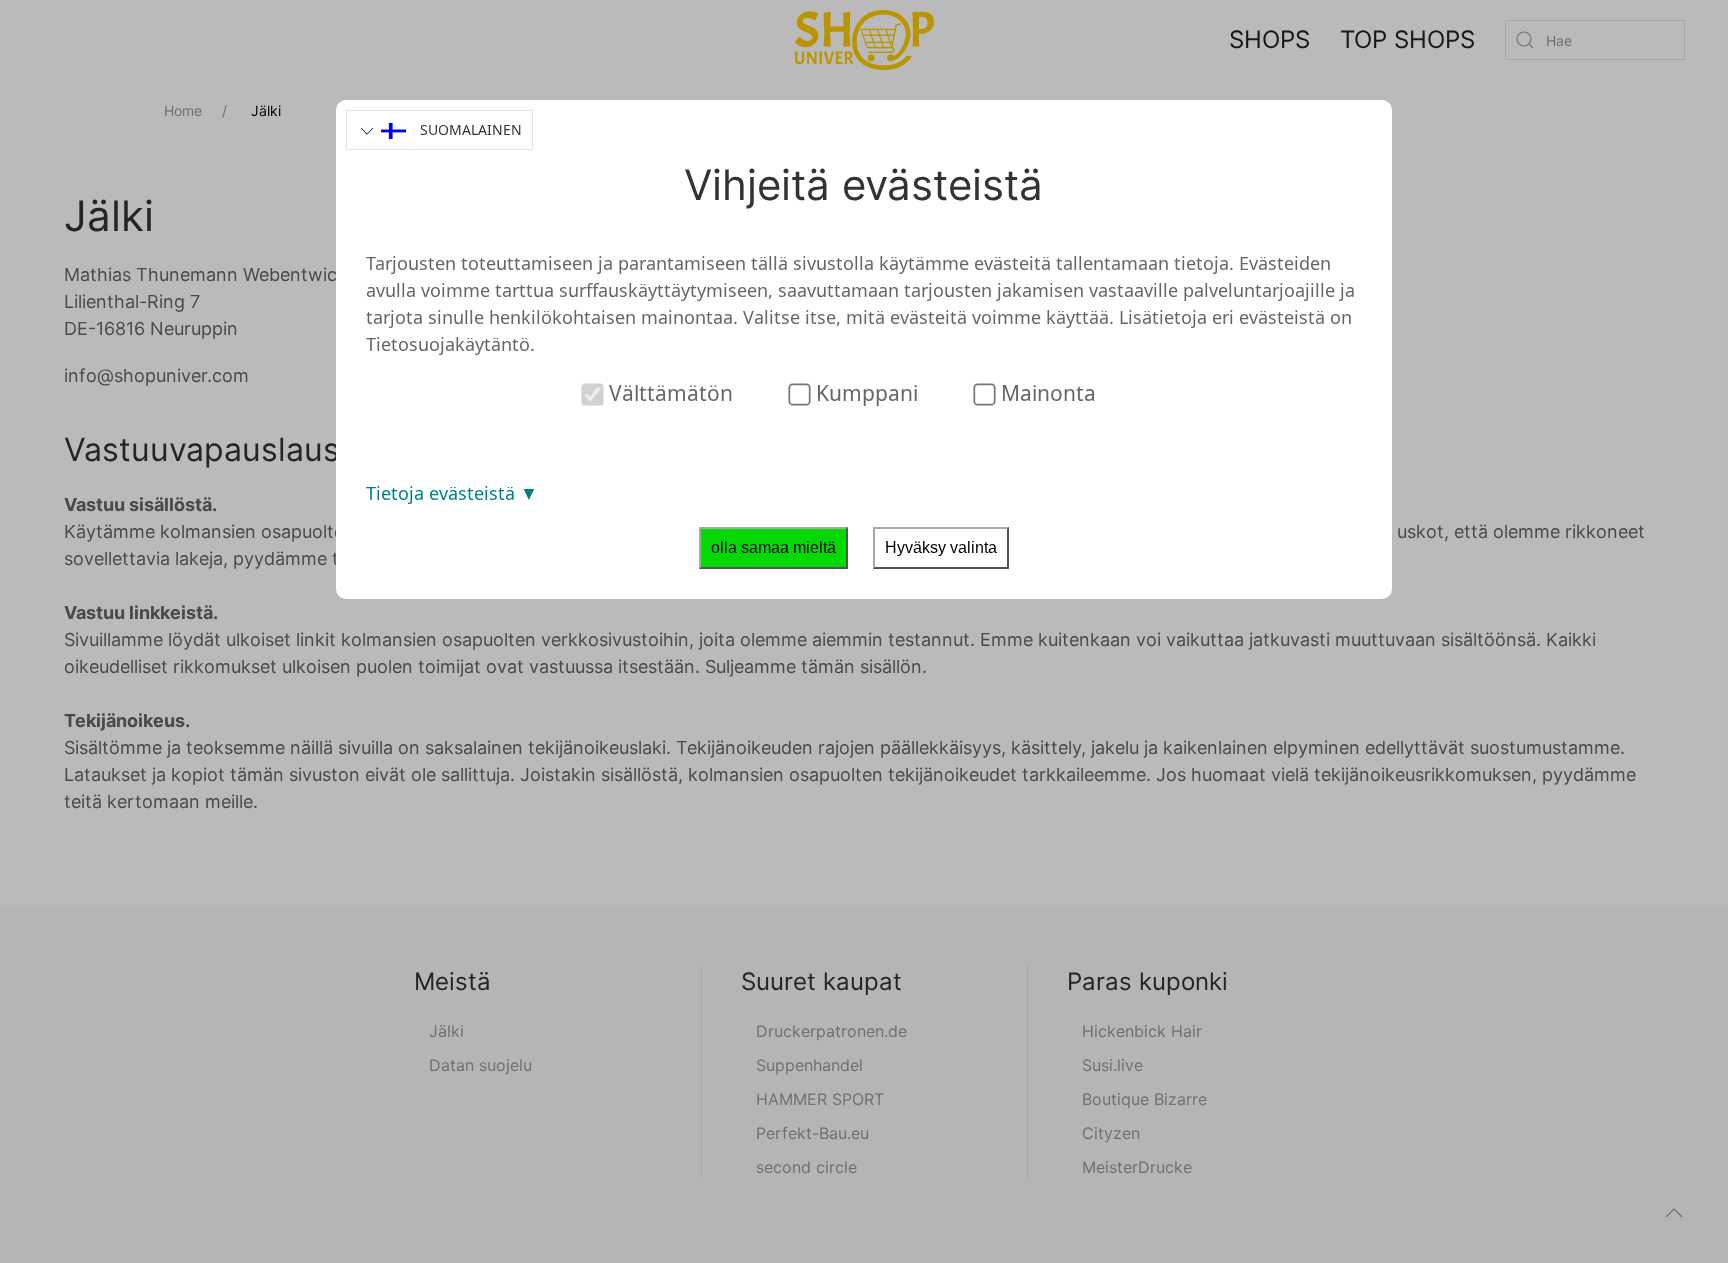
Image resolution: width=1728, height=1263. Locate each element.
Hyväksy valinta (941, 547)
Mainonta (1046, 393)
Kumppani (864, 393)
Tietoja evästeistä (443, 493)
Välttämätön (668, 393)
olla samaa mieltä (773, 547)
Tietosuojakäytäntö (448, 344)
